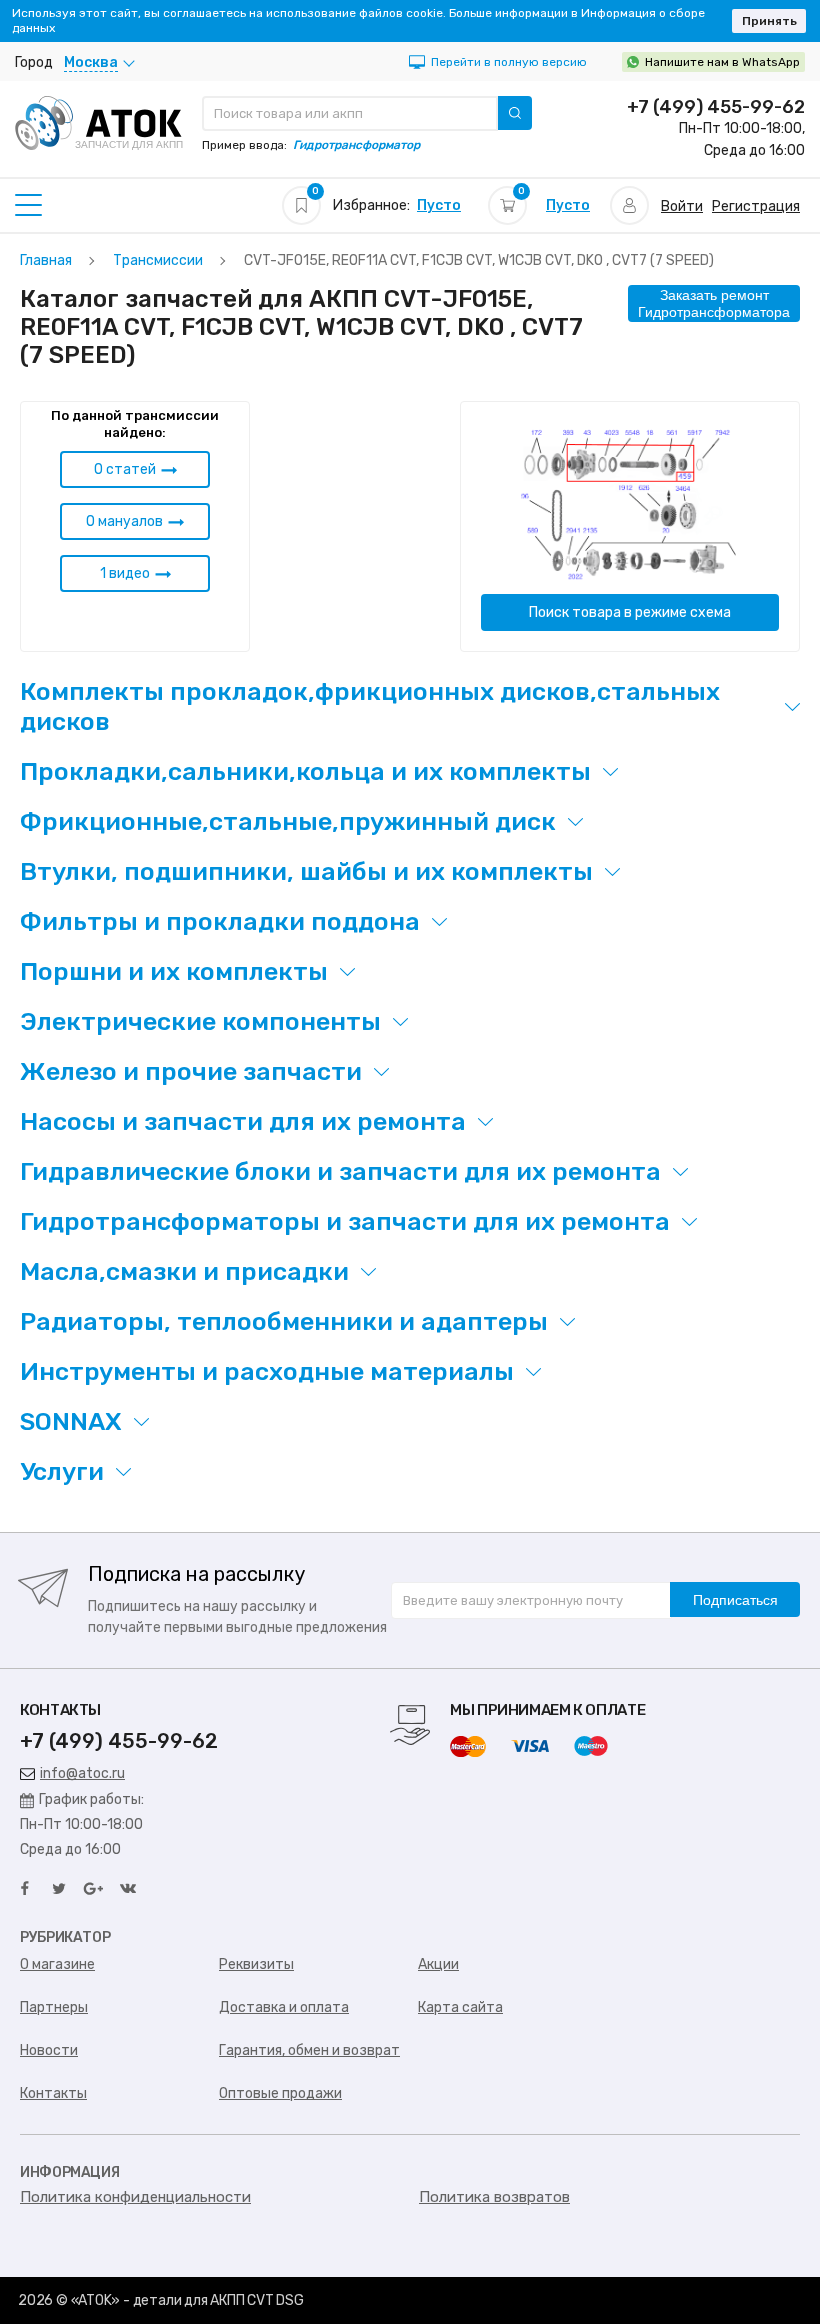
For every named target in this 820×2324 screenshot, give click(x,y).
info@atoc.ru (82, 1773)
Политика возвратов (494, 2197)
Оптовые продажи (280, 2093)
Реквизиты (256, 1964)
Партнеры (54, 2007)
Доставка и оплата (284, 2007)
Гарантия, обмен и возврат (309, 2050)
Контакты (53, 2093)
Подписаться (735, 1600)
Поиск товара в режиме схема (630, 612)
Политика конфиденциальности (135, 2197)
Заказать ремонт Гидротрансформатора (714, 303)
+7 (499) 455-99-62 (716, 107)
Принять (769, 21)
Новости (49, 2050)
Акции (438, 1964)
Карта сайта (460, 2007)
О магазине (57, 1964)
